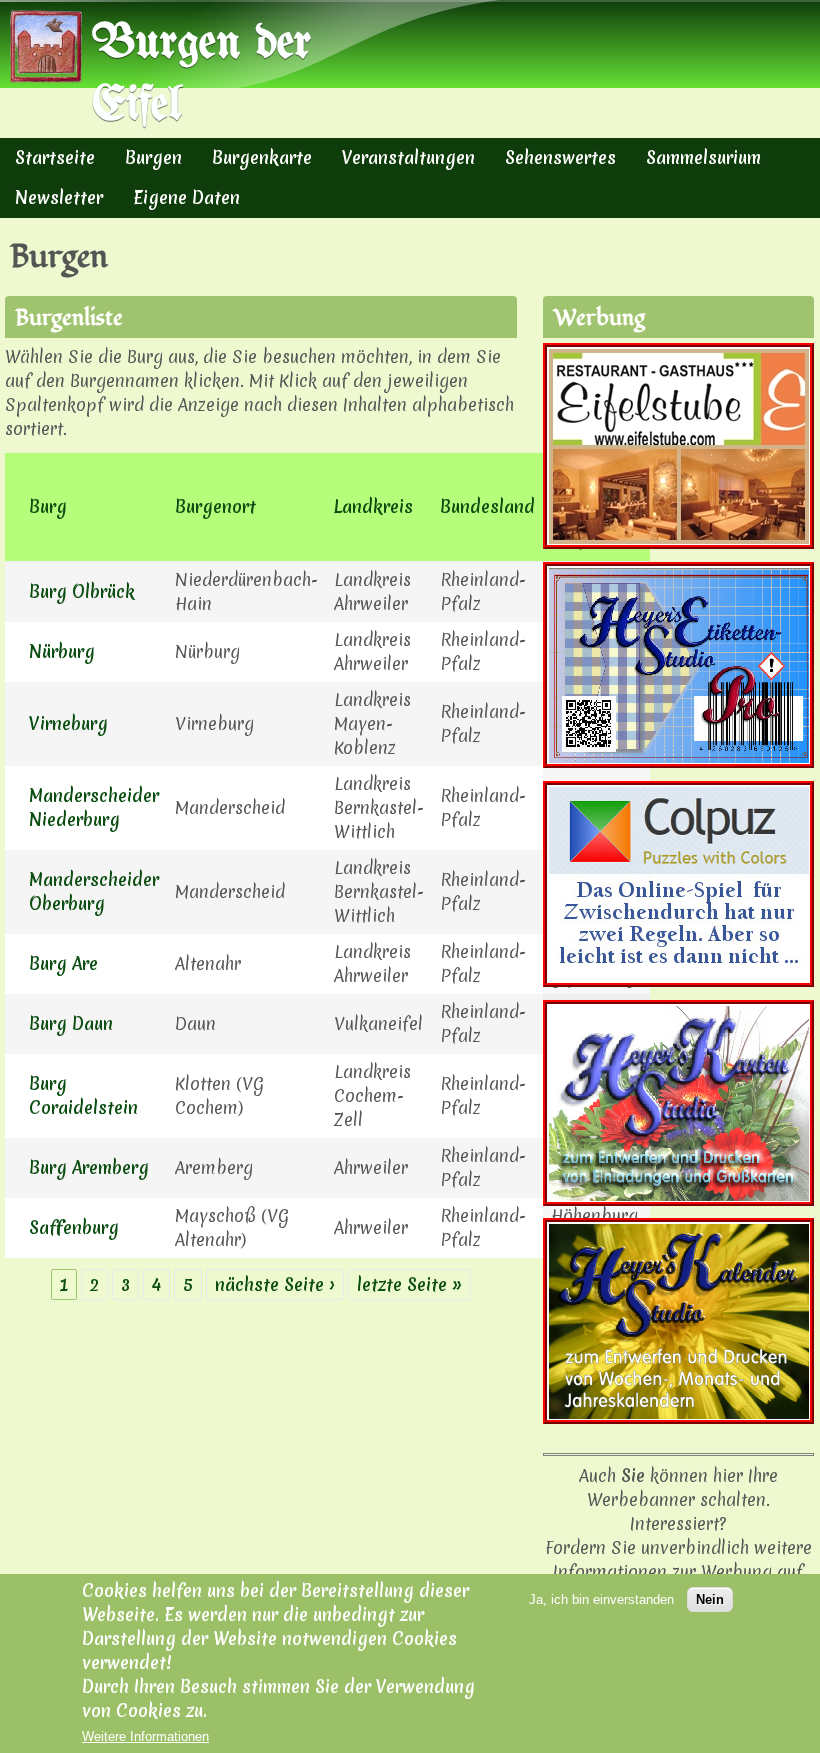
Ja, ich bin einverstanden (601, 1599)
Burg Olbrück (82, 591)
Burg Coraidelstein (83, 1095)
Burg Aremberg (89, 1167)
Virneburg (68, 723)
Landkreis (373, 506)
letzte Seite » (409, 1284)
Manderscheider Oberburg (94, 891)
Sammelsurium (703, 157)
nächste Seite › (275, 1284)
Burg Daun (71, 1023)
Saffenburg (74, 1227)
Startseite (55, 157)
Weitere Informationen (145, 1736)
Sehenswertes (560, 157)
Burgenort (215, 506)
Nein (710, 1599)
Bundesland (487, 506)
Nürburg (62, 651)
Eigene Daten (186, 197)
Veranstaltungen (408, 157)
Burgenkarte (262, 157)
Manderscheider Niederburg (94, 807)
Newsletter (59, 197)
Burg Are (63, 963)
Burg (48, 506)
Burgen (153, 157)
